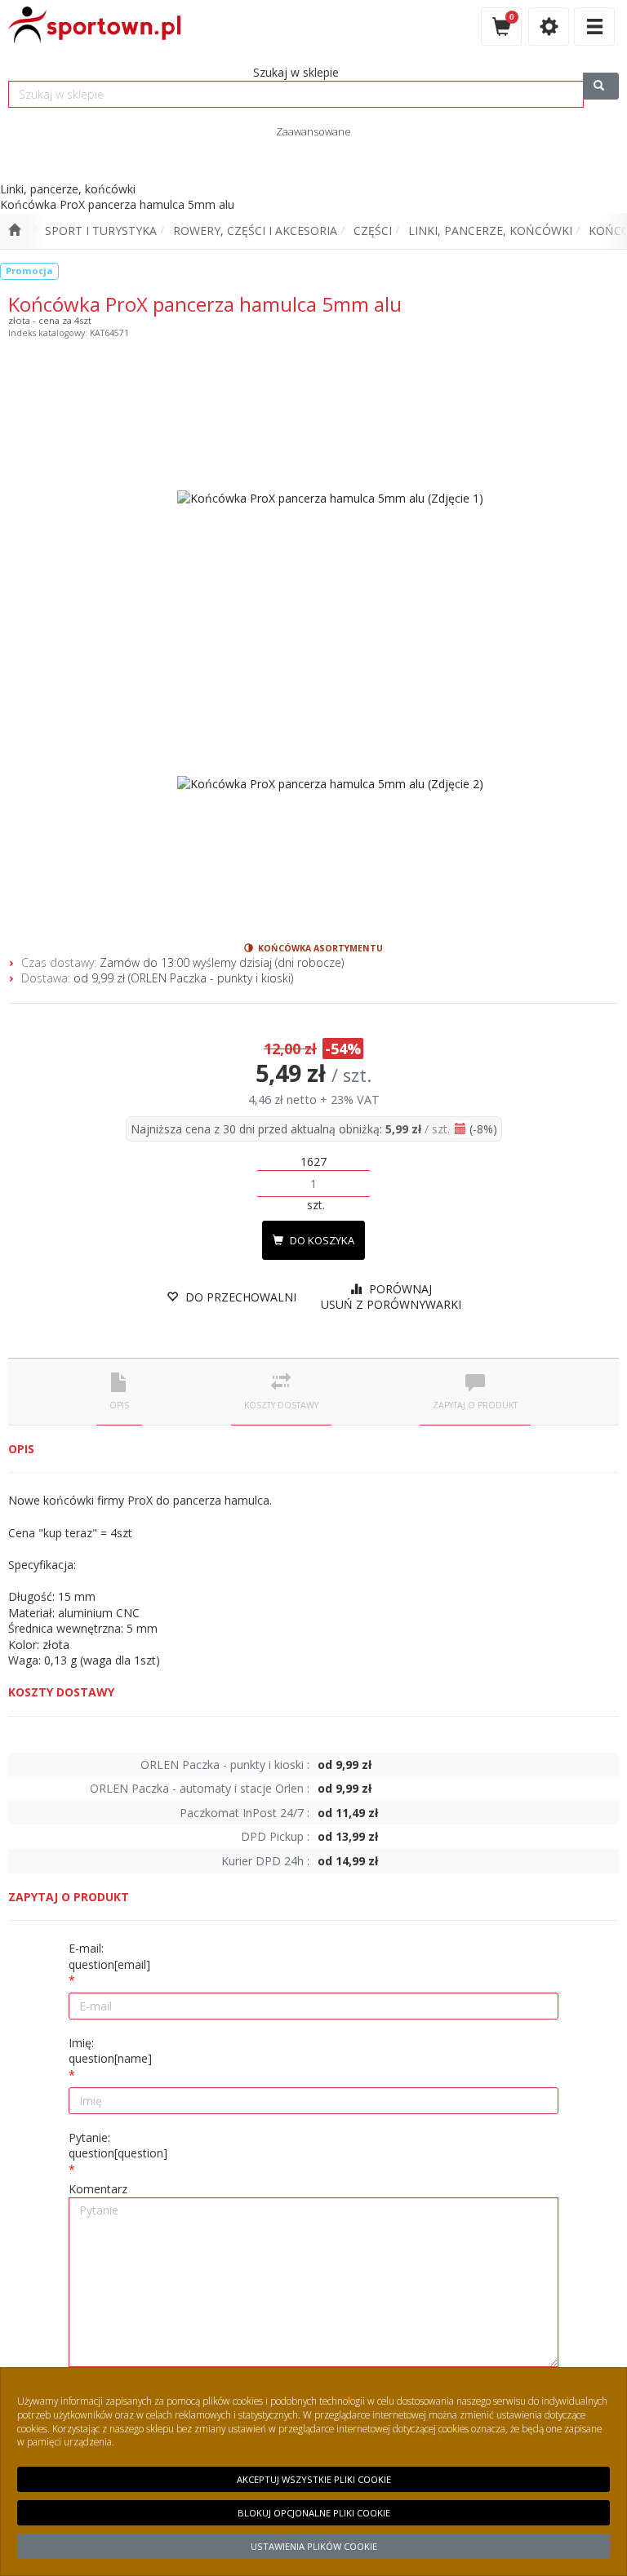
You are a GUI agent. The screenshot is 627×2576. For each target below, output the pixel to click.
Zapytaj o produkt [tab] (475, 1405)
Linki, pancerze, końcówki (490, 231)
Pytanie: (118, 2146)
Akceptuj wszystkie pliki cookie (314, 2479)
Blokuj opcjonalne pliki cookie (314, 2513)
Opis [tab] (119, 1405)
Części (373, 231)
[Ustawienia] (549, 27)
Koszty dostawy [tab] (281, 1405)
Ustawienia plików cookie (314, 2546)
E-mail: (109, 1956)
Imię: (110, 2051)
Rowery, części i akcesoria (255, 231)
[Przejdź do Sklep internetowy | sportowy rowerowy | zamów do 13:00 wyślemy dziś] (14, 231)
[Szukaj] (601, 86)
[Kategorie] (594, 27)
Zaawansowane (313, 131)
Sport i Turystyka (101, 231)
